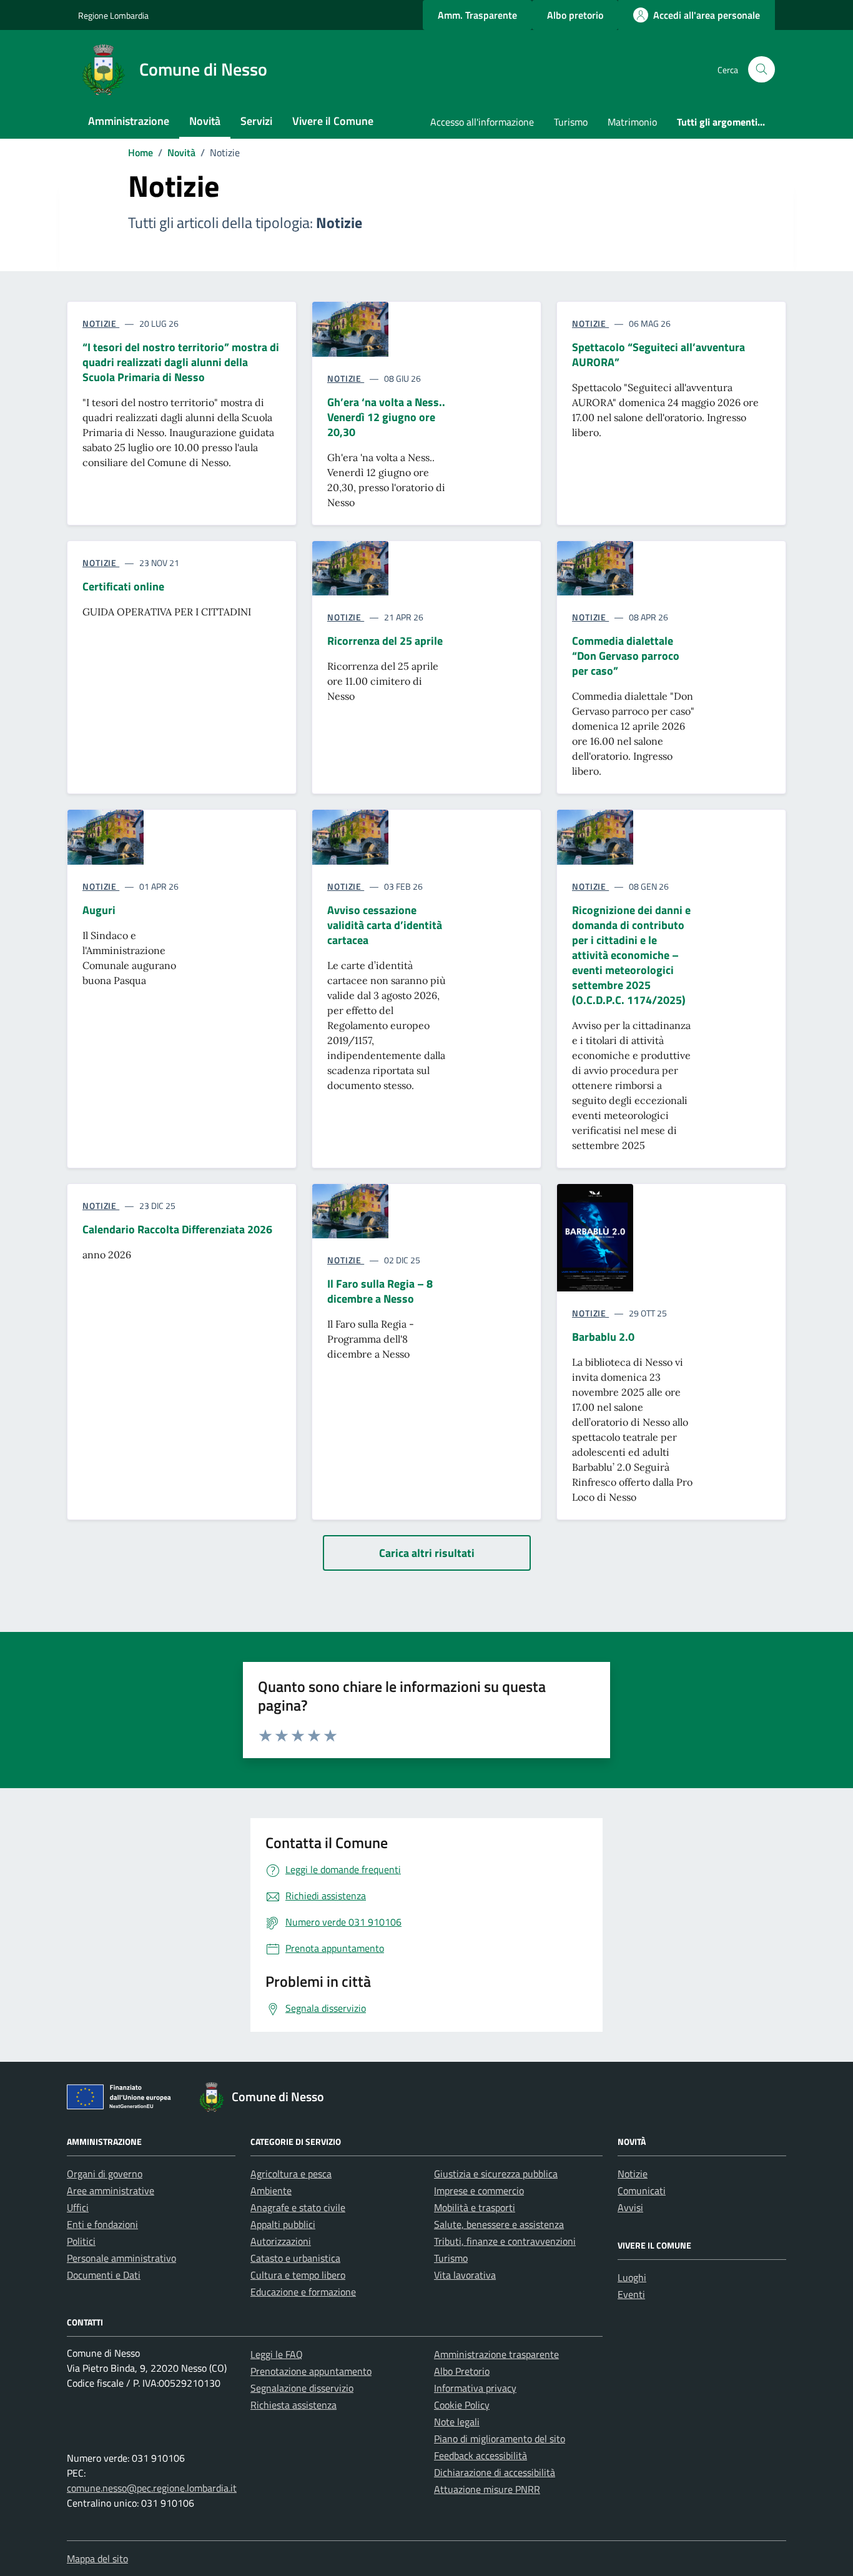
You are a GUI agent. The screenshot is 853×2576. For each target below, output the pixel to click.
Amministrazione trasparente (496, 2354)
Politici (81, 2241)
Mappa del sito (97, 2559)
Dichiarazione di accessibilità (495, 2472)
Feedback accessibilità (481, 2455)
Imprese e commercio (479, 2191)
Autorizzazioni (281, 2241)
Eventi (631, 2294)
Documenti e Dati (104, 2275)
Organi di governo (105, 2174)
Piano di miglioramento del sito (500, 2439)
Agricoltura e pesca (291, 2174)
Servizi (256, 121)
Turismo (571, 122)
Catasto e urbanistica (295, 2258)
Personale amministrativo (121, 2258)
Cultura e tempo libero (298, 2275)
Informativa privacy (475, 2388)
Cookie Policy (462, 2405)
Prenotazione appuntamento (311, 2371)
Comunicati (642, 2191)
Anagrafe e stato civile (298, 2207)
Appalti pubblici (283, 2224)
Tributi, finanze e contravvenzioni (505, 2241)
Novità (205, 121)
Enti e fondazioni (102, 2224)
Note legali (457, 2422)
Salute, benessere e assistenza (499, 2224)
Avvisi (630, 2207)
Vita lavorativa (465, 2275)
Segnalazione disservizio (302, 2388)
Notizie (633, 2174)
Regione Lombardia (113, 15)
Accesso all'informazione (482, 122)
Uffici (78, 2207)
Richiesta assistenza (293, 2405)
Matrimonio (632, 122)
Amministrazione (129, 121)
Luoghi (632, 2277)
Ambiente (271, 2191)
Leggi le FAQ (277, 2354)
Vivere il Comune (333, 121)
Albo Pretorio (462, 2371)
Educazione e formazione (303, 2292)
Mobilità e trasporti (475, 2207)
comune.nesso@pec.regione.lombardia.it (152, 2488)
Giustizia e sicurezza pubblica (496, 2174)
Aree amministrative (111, 2191)
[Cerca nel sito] (762, 70)
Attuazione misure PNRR (487, 2489)
